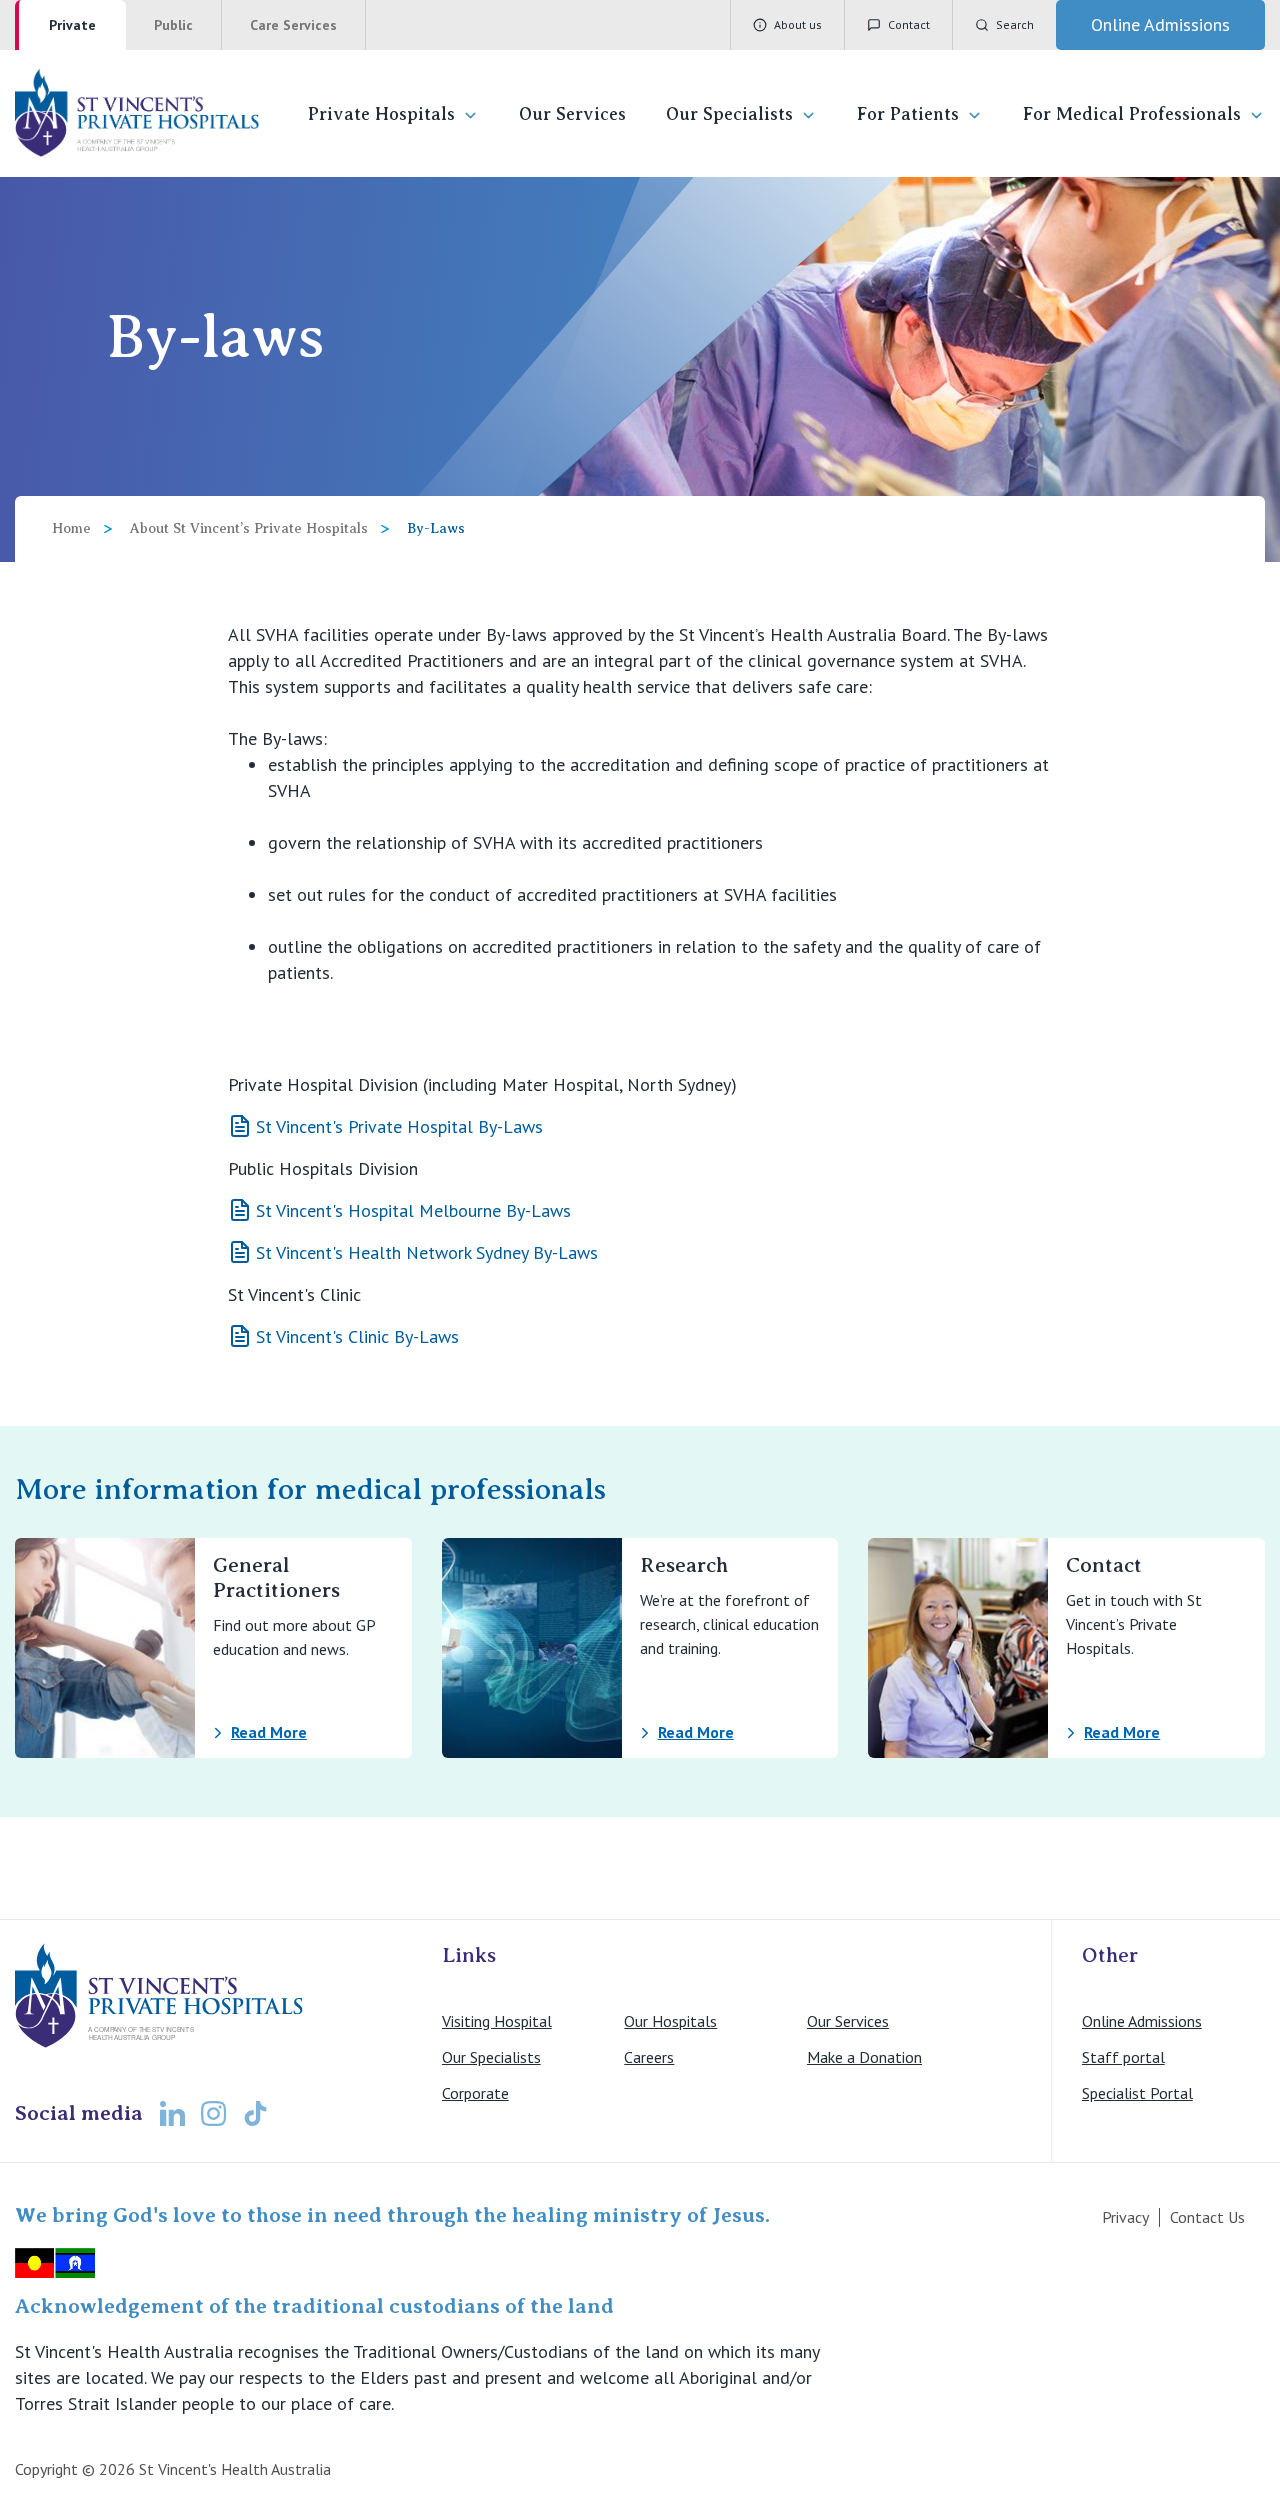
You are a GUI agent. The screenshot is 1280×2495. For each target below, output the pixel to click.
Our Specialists (729, 114)
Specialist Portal (1137, 2093)
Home (71, 528)
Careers (649, 2057)
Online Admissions (1142, 2021)
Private (72, 25)
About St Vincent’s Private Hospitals (249, 528)
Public (173, 25)
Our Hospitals (670, 2021)
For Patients (908, 114)
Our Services (572, 114)
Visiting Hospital (497, 2021)
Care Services (293, 25)
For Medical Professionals (1132, 114)
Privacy (1125, 2217)
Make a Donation (864, 2057)
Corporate (475, 2093)
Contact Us (1207, 2217)
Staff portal (1123, 2057)
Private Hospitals (381, 114)
